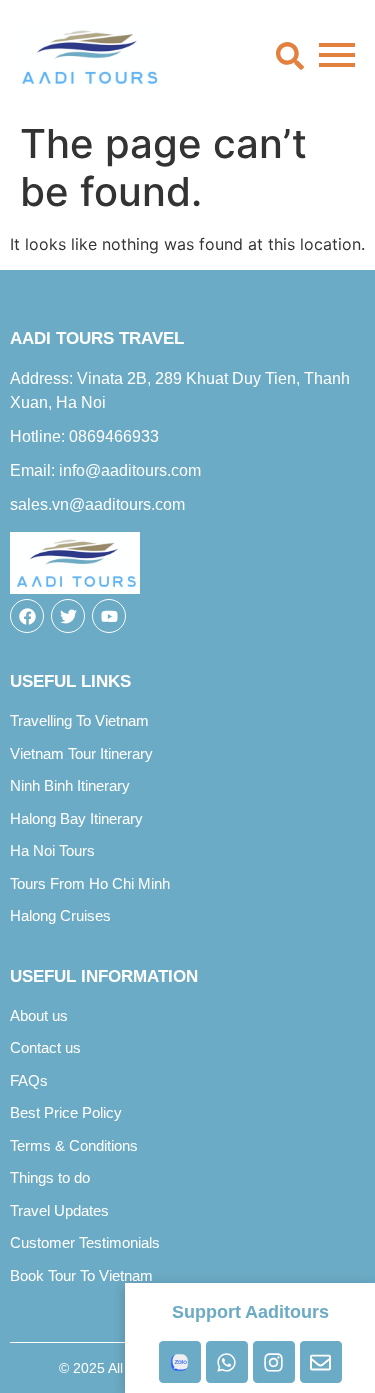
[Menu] (337, 56)
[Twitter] (68, 616)
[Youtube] (109, 616)
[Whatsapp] (227, 1362)
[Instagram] (274, 1362)
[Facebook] (27, 616)
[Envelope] (321, 1362)
